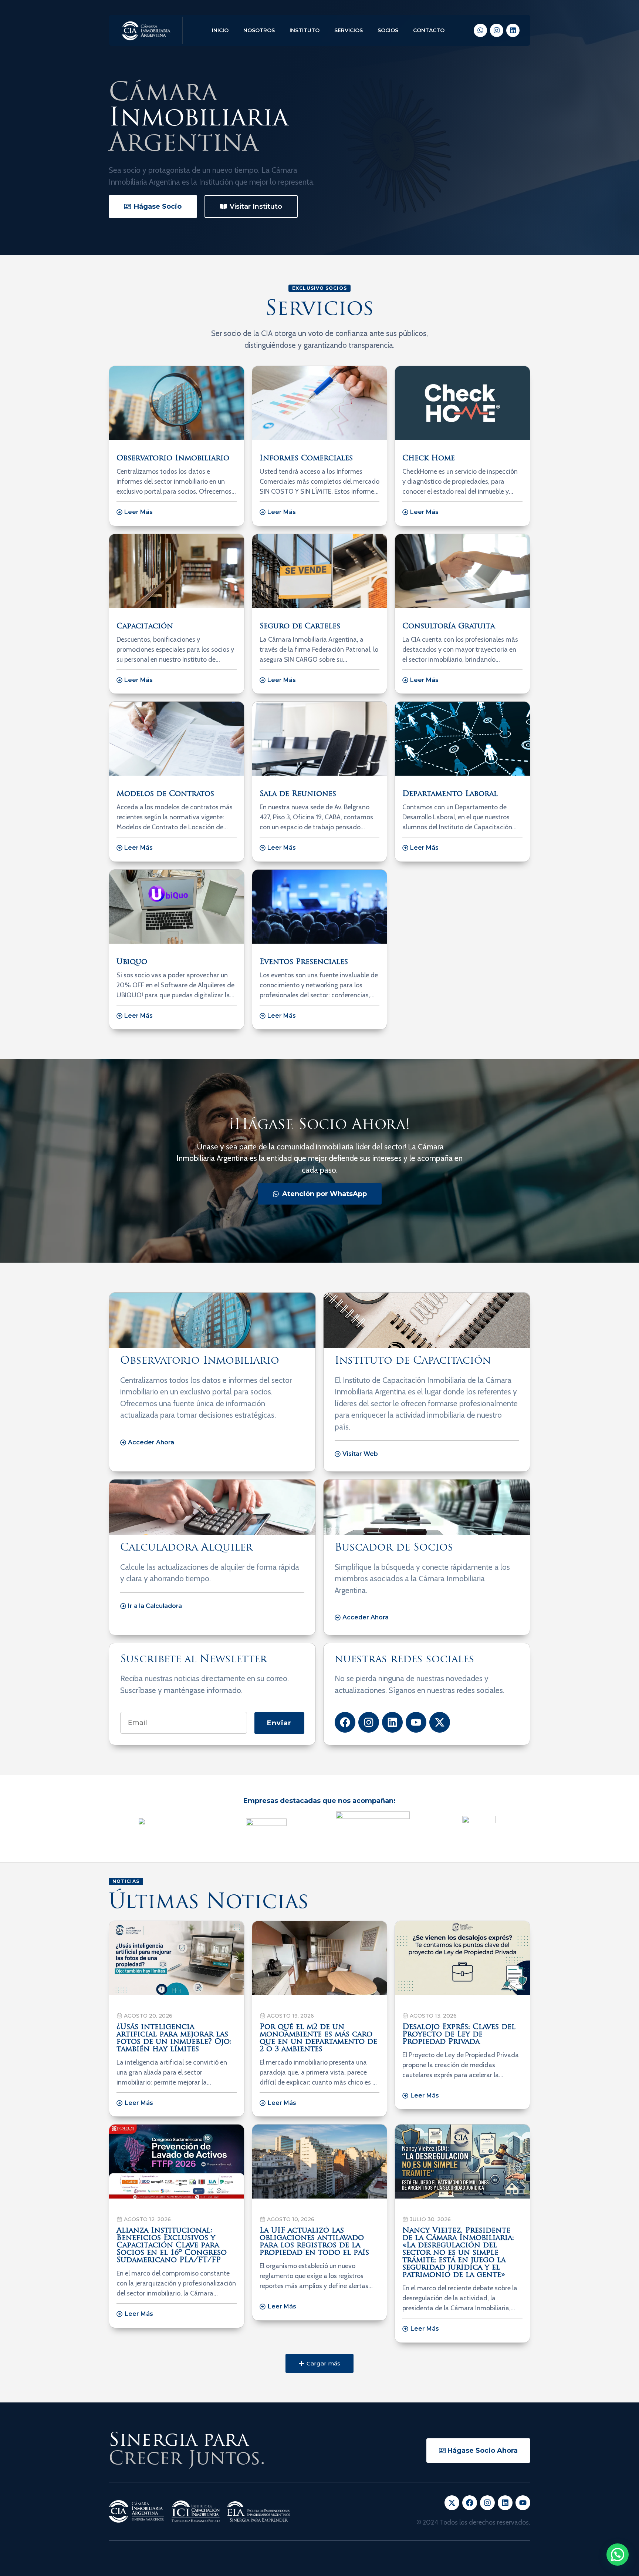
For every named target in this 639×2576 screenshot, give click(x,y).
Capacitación (145, 627)
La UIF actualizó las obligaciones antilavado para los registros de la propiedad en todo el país (314, 2242)
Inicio (220, 30)
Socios (388, 30)
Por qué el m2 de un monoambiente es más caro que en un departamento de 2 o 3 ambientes (318, 2038)
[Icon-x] (452, 2503)
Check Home (429, 459)
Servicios (349, 30)
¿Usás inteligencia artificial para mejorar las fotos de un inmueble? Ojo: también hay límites (174, 2038)
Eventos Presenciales (304, 962)
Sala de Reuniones (298, 794)
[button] (319, 2363)
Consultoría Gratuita (449, 627)
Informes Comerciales (306, 459)
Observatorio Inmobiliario (173, 459)
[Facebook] (345, 1722)
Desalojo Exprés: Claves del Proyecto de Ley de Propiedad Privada (459, 2035)
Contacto (429, 30)
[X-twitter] (440, 1722)
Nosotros (259, 30)
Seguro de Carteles (300, 627)
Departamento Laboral (450, 794)
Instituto (305, 30)
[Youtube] (416, 1722)
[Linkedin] (513, 30)
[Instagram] (497, 30)
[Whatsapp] (480, 30)
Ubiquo (132, 962)
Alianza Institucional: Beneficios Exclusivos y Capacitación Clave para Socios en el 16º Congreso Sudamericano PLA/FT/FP (172, 2246)
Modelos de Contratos (165, 794)
